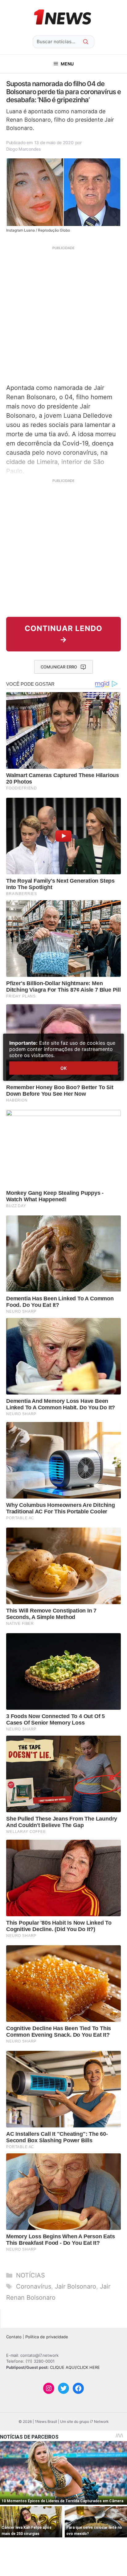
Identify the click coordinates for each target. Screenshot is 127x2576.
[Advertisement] (63, 314)
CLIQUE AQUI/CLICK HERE (75, 2367)
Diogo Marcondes (24, 149)
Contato (14, 2337)
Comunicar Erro (59, 667)
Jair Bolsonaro (76, 2286)
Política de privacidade (47, 2337)
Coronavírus (34, 2286)
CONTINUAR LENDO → (63, 634)
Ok (63, 1068)
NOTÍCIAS (31, 2275)
